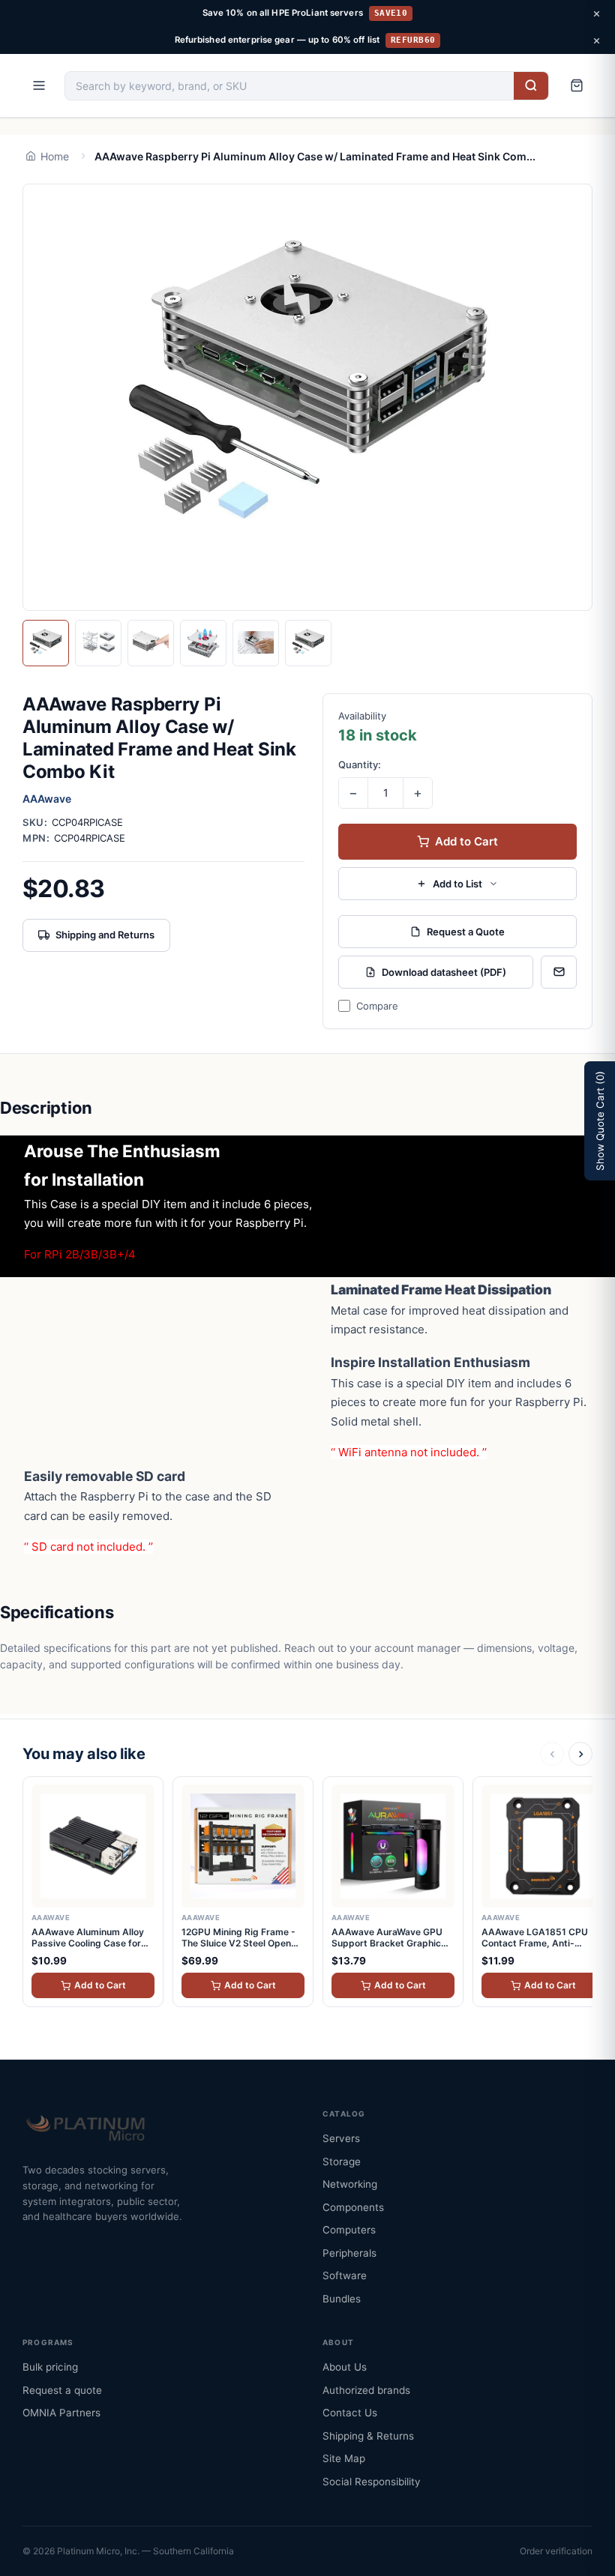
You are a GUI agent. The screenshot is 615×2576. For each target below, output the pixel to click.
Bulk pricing (50, 2367)
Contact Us (350, 2413)
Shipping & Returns (368, 2436)
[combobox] (289, 86)
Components (353, 2207)
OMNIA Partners (61, 2413)
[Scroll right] (580, 1754)
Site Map (344, 2458)
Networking (350, 2184)
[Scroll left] (552, 1754)
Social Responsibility (372, 2482)
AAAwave (47, 799)
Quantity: (360, 764)
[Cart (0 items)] (577, 85)
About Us (345, 2367)
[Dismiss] (596, 13)
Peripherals (349, 2253)
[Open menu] (39, 85)
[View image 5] (256, 643)
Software (345, 2275)
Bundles (342, 2299)
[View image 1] (46, 643)
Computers (349, 2230)
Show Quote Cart (600, 1121)
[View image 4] (203, 643)
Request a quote (62, 2390)
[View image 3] (151, 643)
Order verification (556, 2551)
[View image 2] (98, 643)
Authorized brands (366, 2390)
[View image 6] (308, 643)
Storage (342, 2162)
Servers (341, 2138)
